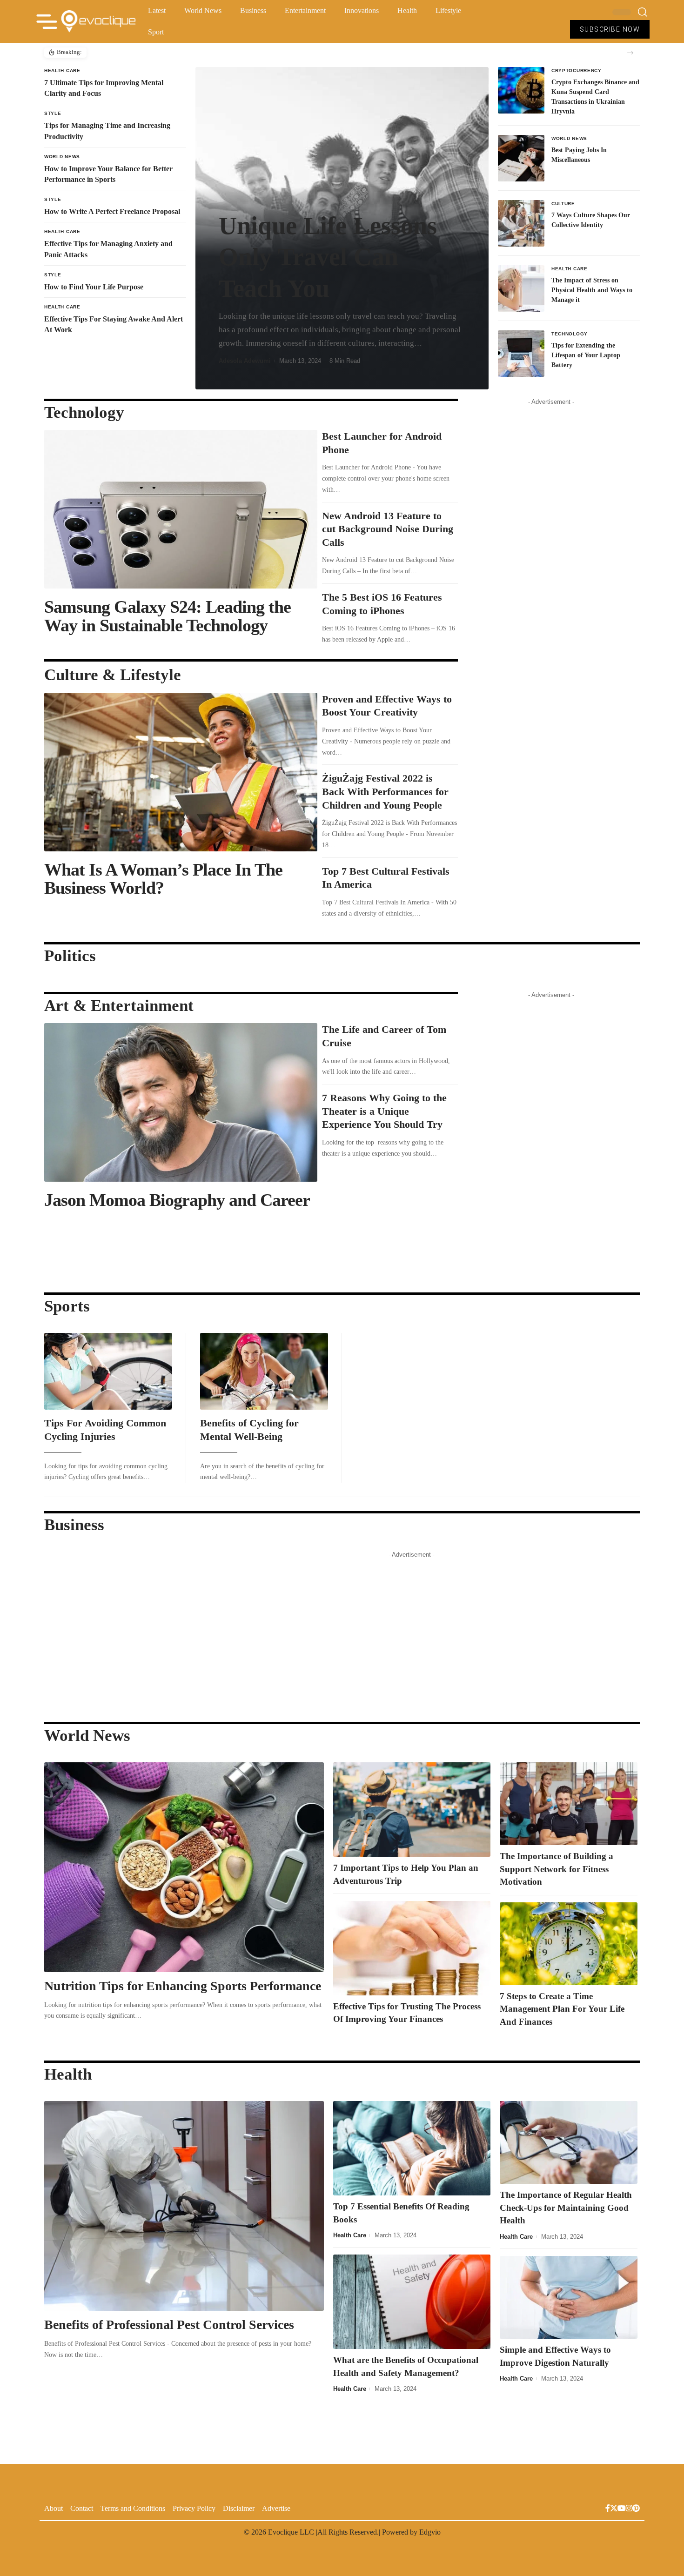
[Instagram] (629, 2509)
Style (53, 113)
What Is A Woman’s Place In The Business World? (163, 879)
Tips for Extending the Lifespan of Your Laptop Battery (586, 355)
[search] (643, 12)
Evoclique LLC (291, 2532)
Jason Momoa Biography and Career (177, 1200)
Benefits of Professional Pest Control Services (171, 2325)
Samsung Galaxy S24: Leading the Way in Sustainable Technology (168, 616)
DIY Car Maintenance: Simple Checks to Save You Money (167, 52)
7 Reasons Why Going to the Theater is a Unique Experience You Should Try (384, 1111)
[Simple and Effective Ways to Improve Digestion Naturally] (569, 2297)
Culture (563, 204)
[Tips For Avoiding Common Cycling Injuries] (108, 1371)
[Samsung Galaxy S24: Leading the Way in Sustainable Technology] (181, 509)
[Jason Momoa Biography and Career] (181, 1102)
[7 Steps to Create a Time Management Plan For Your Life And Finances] (569, 1944)
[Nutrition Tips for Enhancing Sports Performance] (184, 1867)
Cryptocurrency (577, 70)
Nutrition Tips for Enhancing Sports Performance (183, 1986)
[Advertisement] (551, 549)
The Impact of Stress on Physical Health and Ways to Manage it (592, 290)
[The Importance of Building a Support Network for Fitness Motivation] (569, 1804)
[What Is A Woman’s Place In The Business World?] (181, 772)
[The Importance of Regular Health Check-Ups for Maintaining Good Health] (569, 2142)
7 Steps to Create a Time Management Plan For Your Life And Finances (562, 2009)
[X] (614, 2509)
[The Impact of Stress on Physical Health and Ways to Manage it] (521, 288)
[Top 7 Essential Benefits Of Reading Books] (412, 2148)
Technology (570, 334)
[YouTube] (622, 2509)
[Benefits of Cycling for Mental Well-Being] (264, 1371)
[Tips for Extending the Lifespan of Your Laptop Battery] (521, 354)
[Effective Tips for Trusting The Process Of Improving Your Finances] (412, 1948)
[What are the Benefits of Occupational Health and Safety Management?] (412, 2302)
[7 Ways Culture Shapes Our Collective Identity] (521, 223)
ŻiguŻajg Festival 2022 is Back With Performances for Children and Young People (385, 791)
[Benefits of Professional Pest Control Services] (184, 2206)
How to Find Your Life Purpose (94, 287)
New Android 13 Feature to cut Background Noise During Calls (388, 529)
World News (62, 157)
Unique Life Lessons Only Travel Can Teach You (328, 257)
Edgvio (430, 2532)
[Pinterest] (636, 2509)
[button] (630, 53)
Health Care (62, 70)
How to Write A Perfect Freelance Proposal (112, 211)
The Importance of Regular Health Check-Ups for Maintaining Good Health (566, 2208)
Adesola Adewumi (245, 361)
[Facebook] (608, 2509)
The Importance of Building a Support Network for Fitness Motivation (557, 1869)
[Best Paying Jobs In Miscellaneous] (521, 158)
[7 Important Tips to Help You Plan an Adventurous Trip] (412, 1810)
